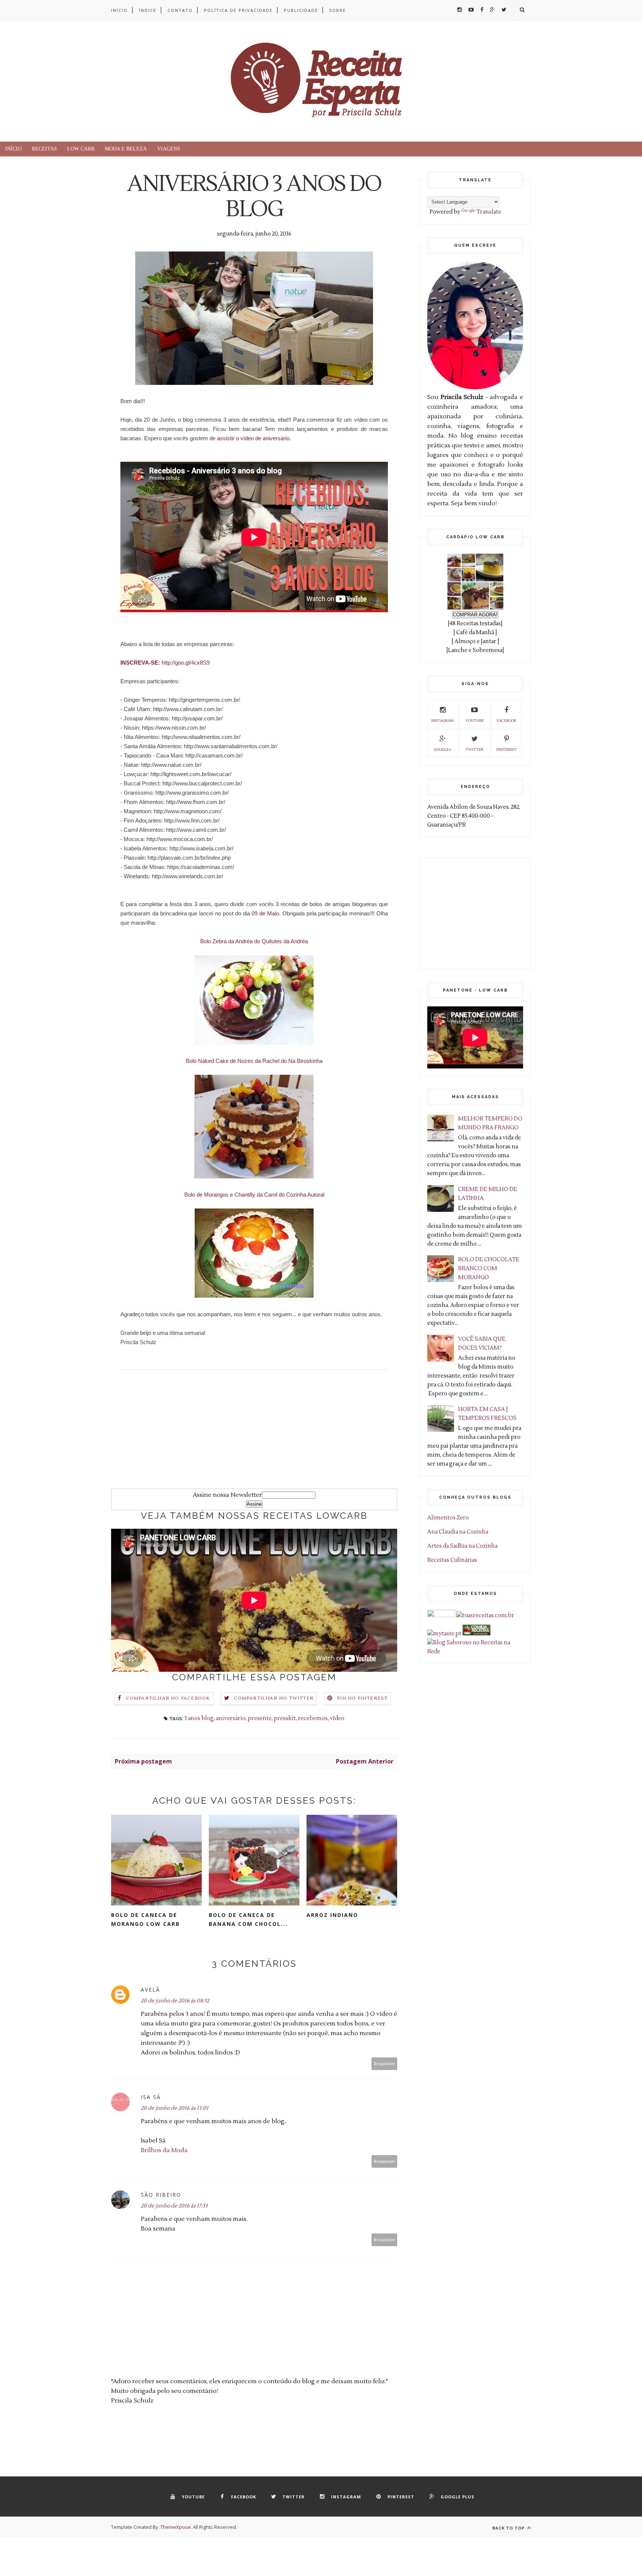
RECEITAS (44, 149)
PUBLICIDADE (301, 10)
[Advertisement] (254, 1437)
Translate (489, 212)
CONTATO (180, 10)
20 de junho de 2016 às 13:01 (175, 2108)
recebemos (313, 1718)
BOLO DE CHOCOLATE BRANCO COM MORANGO (489, 1268)
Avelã (150, 1990)
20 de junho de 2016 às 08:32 (175, 2001)
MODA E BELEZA (126, 149)
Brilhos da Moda (164, 2150)
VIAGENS (169, 149)
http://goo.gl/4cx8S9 (186, 663)
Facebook (507, 721)
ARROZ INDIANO (332, 1915)
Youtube (475, 721)
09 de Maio (265, 913)
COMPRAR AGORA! (475, 615)
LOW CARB (81, 149)
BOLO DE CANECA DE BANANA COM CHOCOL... (248, 1919)
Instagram (442, 721)
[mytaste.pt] (444, 1634)
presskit (285, 1718)
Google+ (443, 750)
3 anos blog (199, 1718)
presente (260, 1718)
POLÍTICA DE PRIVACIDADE (238, 10)
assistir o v (253, 438)
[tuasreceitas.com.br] (485, 1615)
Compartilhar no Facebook (168, 1698)
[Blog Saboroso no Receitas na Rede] (475, 1652)
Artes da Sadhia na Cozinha (462, 1546)
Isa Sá (151, 2097)
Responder (385, 2064)
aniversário (231, 1718)
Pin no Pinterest (362, 1698)
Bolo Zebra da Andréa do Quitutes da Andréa (254, 941)
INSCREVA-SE (139, 663)
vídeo (337, 1718)
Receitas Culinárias (452, 1560)
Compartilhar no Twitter (274, 1698)
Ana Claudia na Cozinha (458, 1532)
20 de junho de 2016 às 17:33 (174, 2206)
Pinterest (507, 750)
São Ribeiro (161, 2195)
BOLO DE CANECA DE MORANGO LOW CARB (145, 1919)
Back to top (509, 2528)
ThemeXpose (176, 2527)
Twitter (474, 750)
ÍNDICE (148, 10)
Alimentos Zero (448, 1518)
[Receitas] (476, 1634)
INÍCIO (119, 10)
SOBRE (338, 10)
